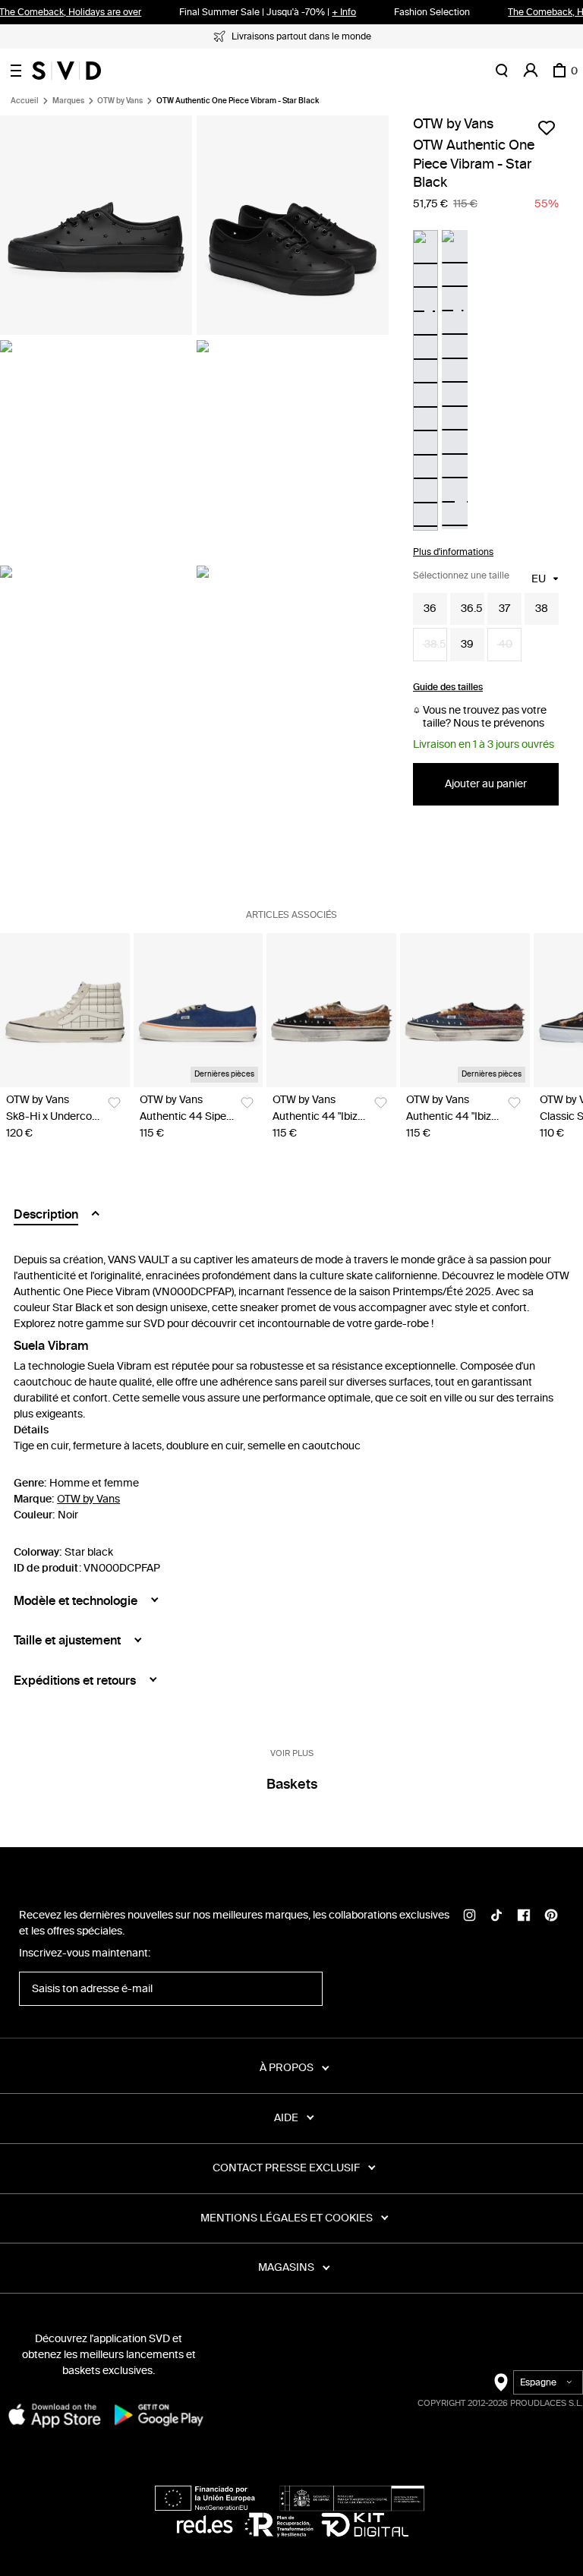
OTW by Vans (120, 101)
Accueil (25, 101)
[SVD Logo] (66, 71)
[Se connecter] (531, 71)
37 (504, 609)
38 (542, 609)
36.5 (472, 609)
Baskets (292, 1784)
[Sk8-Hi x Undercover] (65, 1010)
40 (506, 644)
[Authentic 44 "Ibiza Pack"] (331, 1010)
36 (430, 609)
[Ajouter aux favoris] (547, 128)
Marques (68, 101)
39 (467, 644)
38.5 (435, 644)
